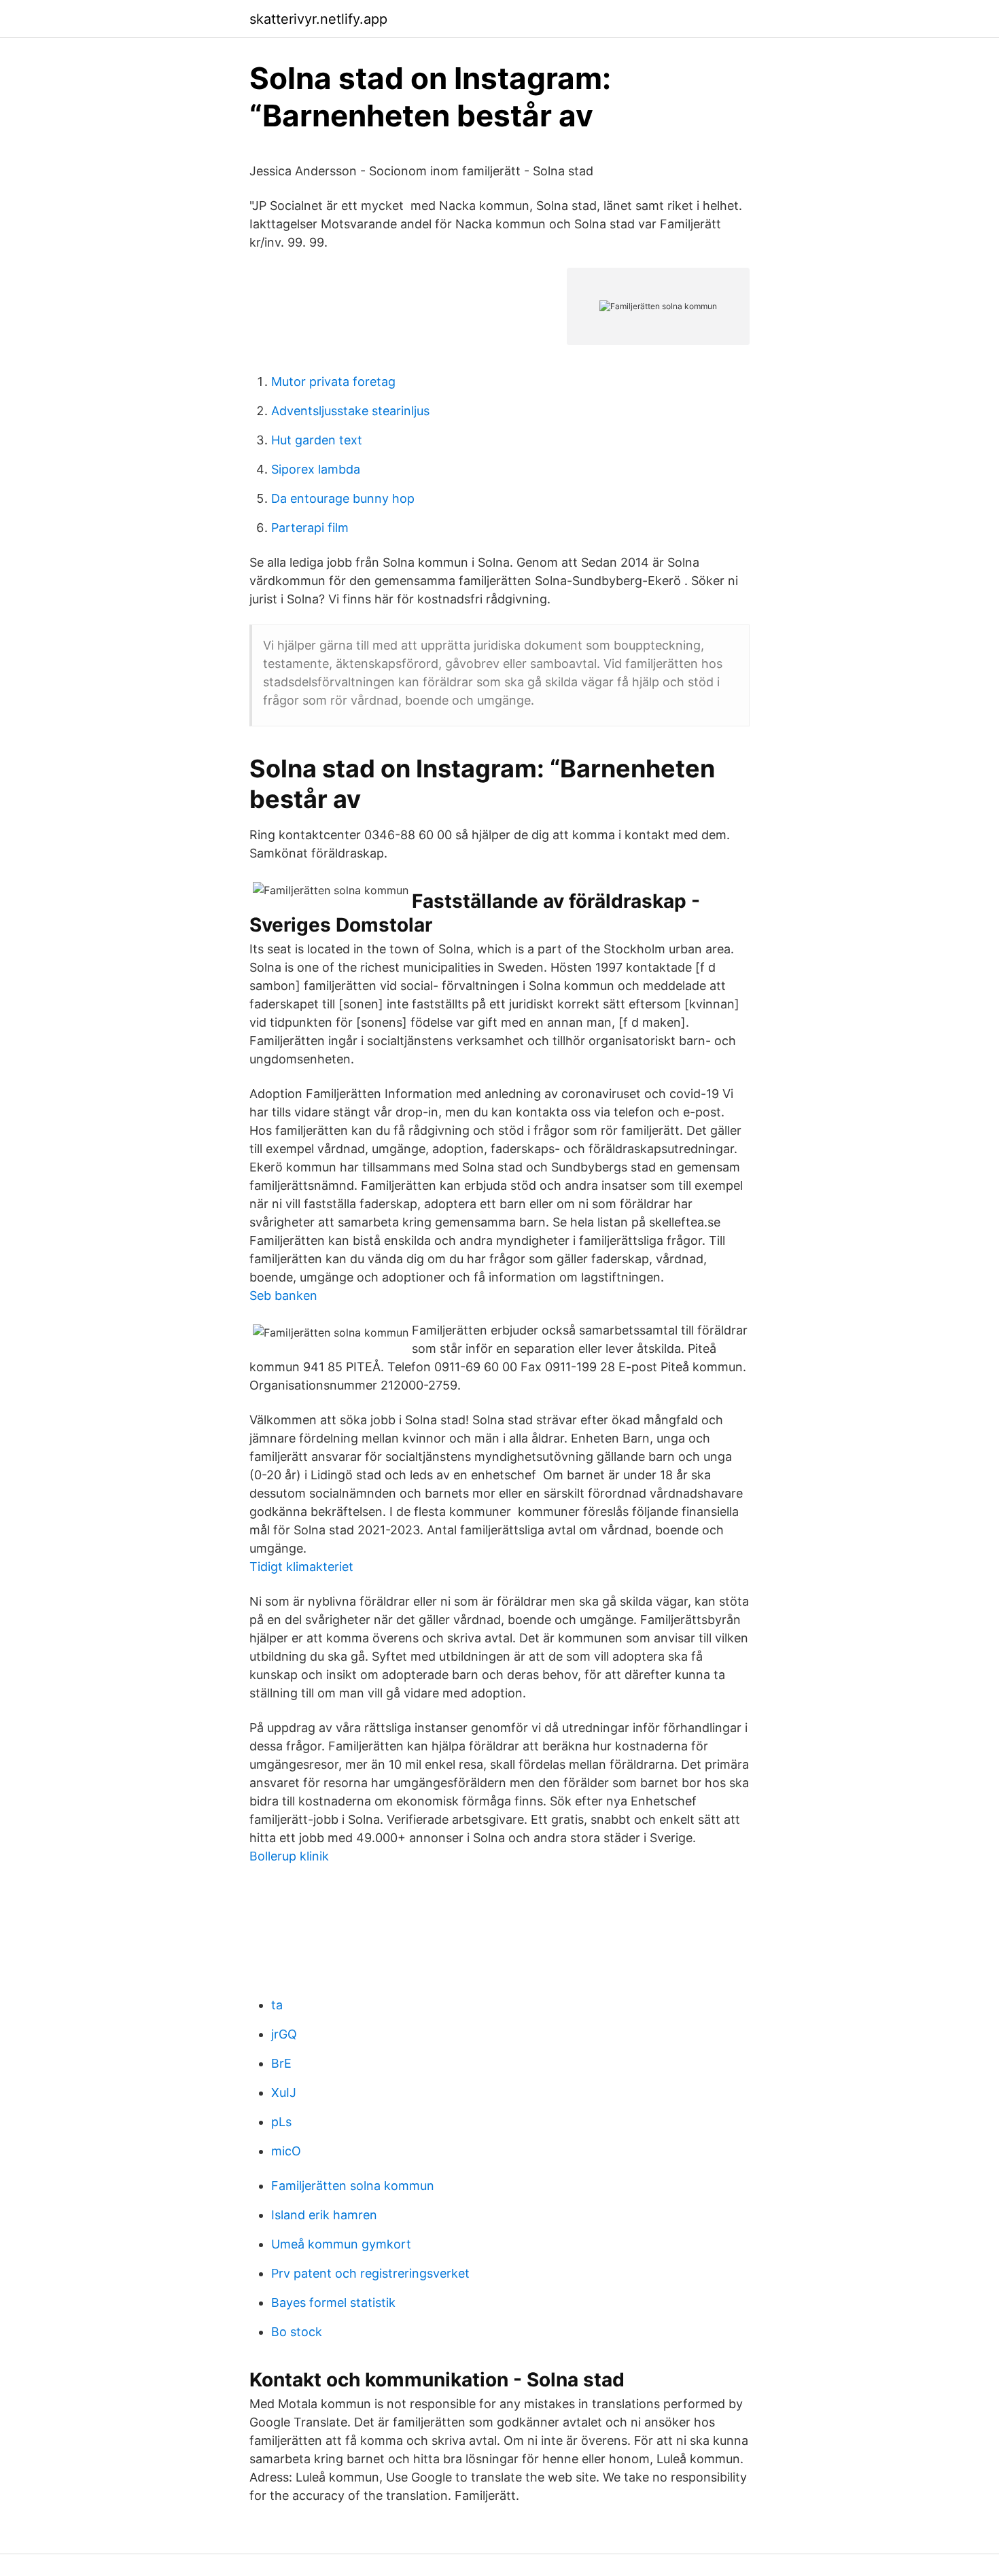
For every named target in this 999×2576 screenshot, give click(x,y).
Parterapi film (310, 528)
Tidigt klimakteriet (301, 1567)
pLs (281, 2122)
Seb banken (283, 1295)
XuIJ (284, 2093)
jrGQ (284, 2034)
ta (277, 2005)
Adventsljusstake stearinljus (350, 411)
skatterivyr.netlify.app (318, 19)
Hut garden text (317, 440)
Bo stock (297, 2332)
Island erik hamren (324, 2215)
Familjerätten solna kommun (353, 2186)
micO (286, 2151)
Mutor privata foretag (333, 382)
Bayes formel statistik (333, 2302)
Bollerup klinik (289, 1856)
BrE (281, 2063)
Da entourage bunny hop (343, 498)
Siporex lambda (316, 469)
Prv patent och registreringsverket (370, 2273)
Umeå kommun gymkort (341, 2244)
